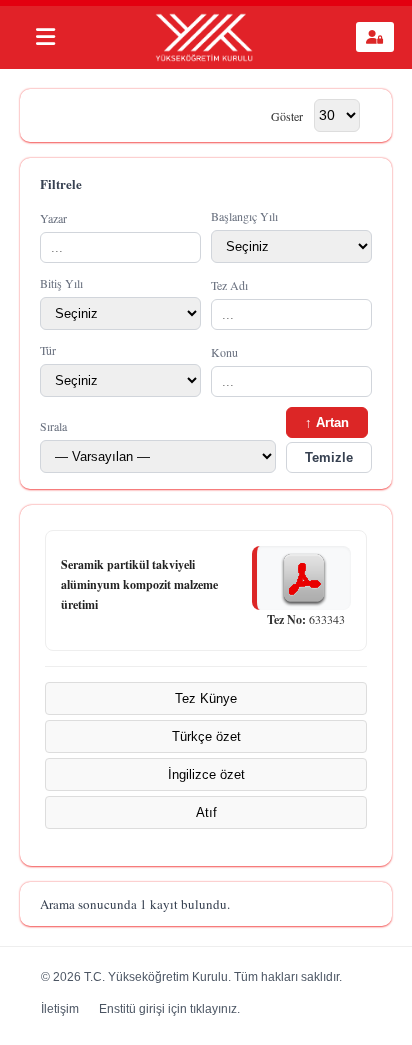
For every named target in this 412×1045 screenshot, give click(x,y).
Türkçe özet (206, 736)
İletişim (60, 1009)
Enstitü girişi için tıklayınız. (169, 1009)
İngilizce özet (206, 774)
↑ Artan (327, 422)
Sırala (53, 426)
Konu (224, 352)
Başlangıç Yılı (244, 216)
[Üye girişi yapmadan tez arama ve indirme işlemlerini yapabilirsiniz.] (375, 37)
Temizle (329, 457)
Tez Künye (206, 698)
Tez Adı (229, 285)
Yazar (53, 218)
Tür (48, 350)
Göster (287, 115)
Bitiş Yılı (61, 283)
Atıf (206, 812)
